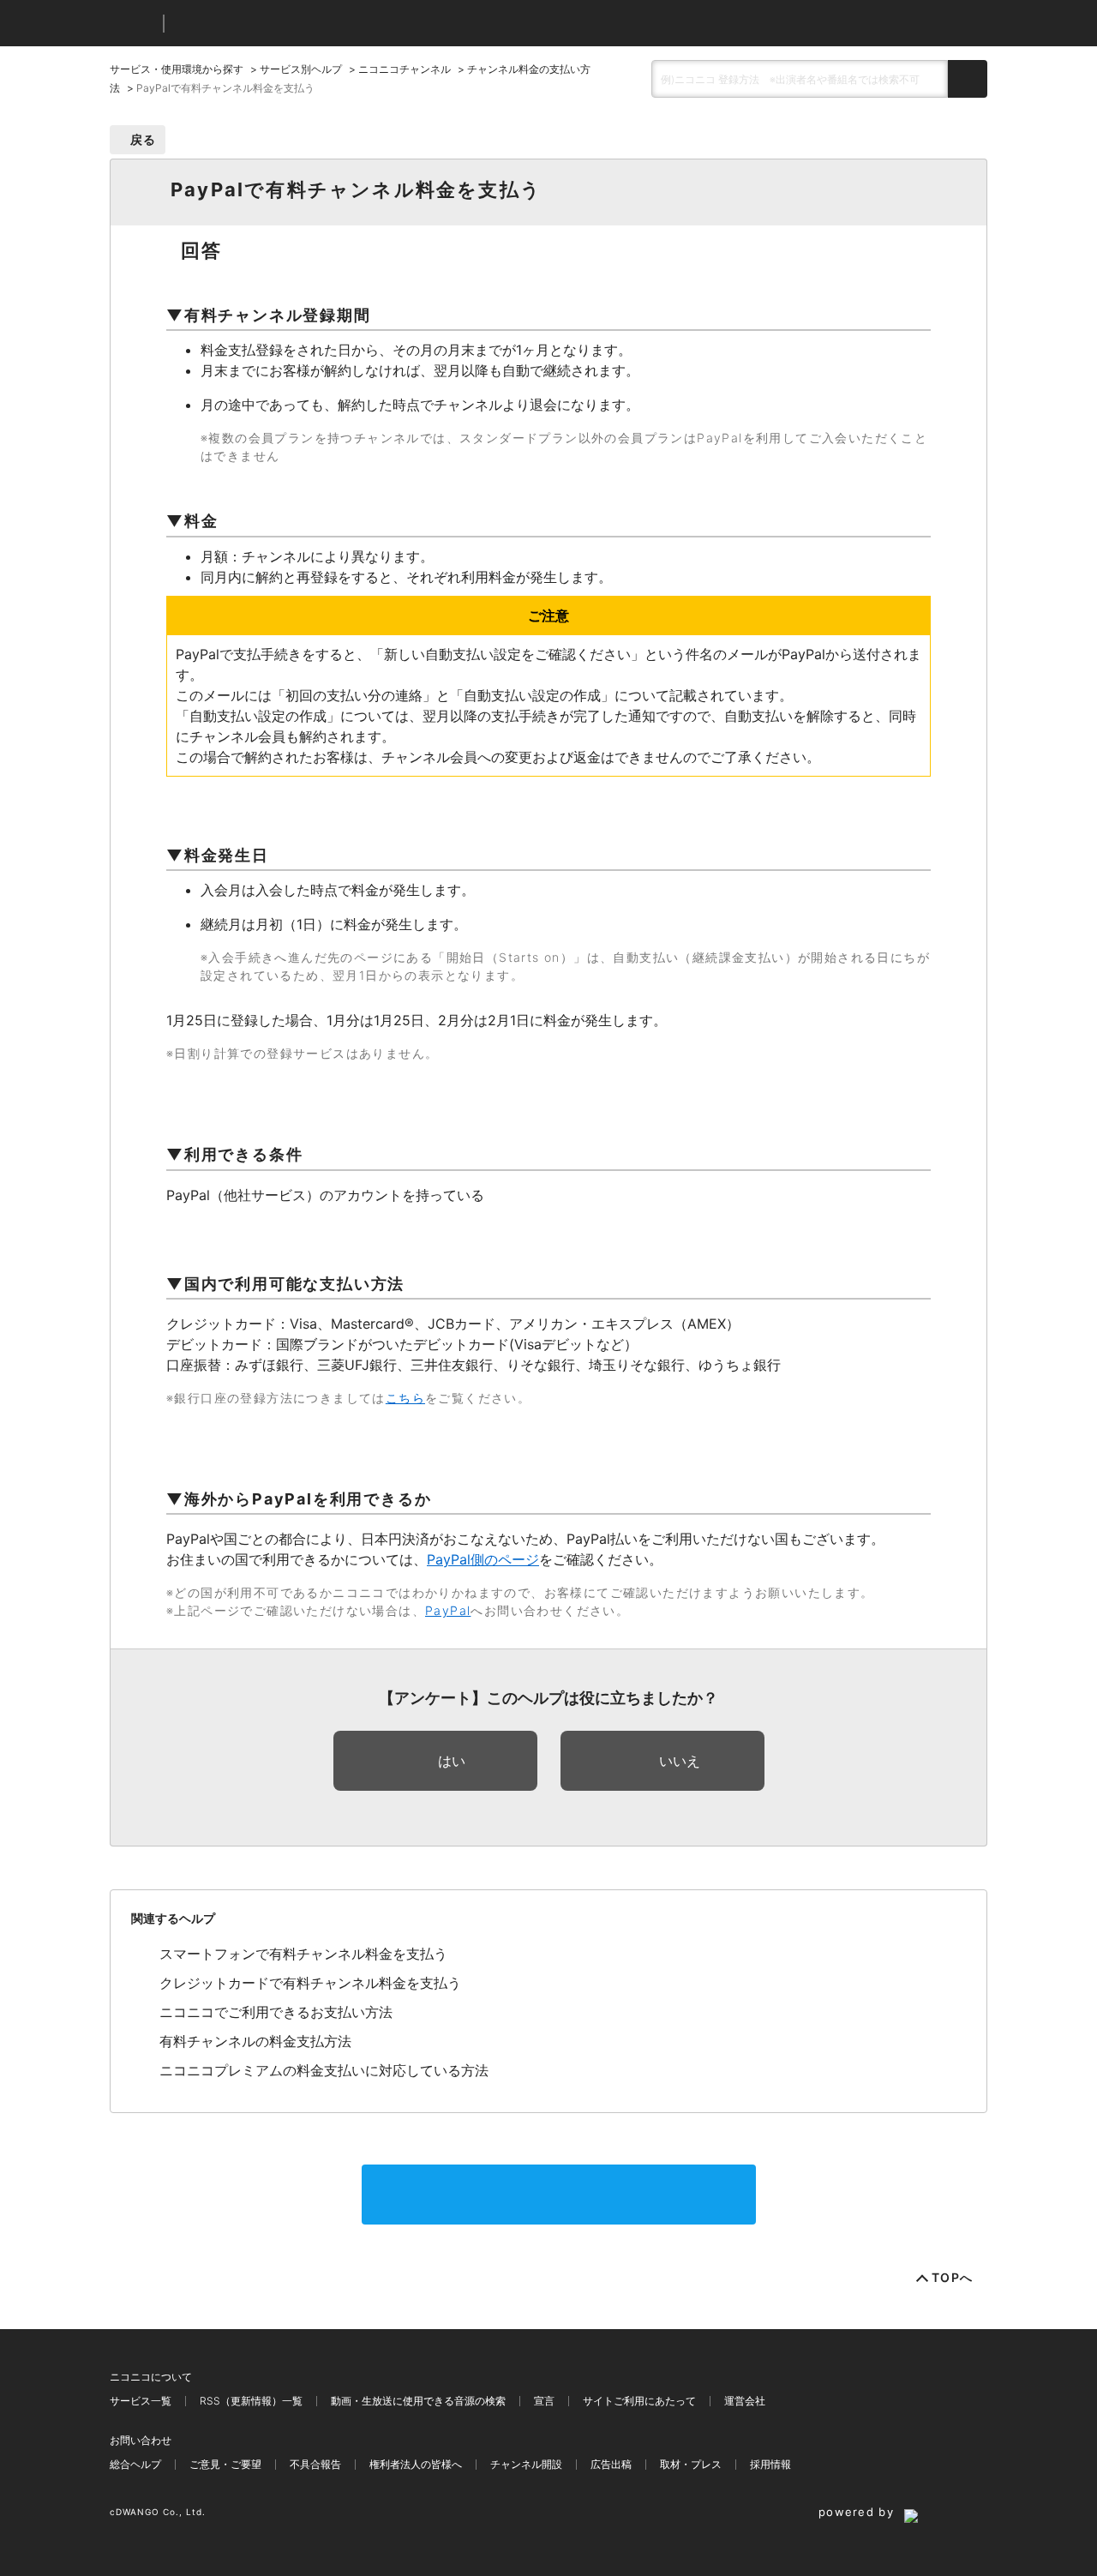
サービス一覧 (141, 2401)
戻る (144, 139)
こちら (405, 1398)
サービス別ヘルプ (301, 69)
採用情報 (770, 2464)
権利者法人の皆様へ (416, 2464)
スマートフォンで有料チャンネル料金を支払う (303, 1954)
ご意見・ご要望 (225, 2464)
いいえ (680, 1761)
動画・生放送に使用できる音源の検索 (418, 2401)
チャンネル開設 (526, 2464)
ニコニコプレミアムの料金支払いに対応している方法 (324, 2070)
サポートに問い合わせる (559, 2195)
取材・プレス (691, 2464)
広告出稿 (611, 2464)
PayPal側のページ (483, 1559)
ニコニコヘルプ (268, 24)
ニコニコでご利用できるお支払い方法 (276, 2012)
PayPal (448, 1610)
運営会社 (745, 2401)
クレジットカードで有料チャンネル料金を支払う (310, 1983)
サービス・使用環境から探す (177, 69)
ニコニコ (133, 24)
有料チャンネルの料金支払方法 (255, 2041)
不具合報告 (315, 2464)
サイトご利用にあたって (639, 2401)
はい (452, 1761)
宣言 (544, 2401)
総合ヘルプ (135, 2464)
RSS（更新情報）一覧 (251, 2401)
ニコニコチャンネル (405, 69)
